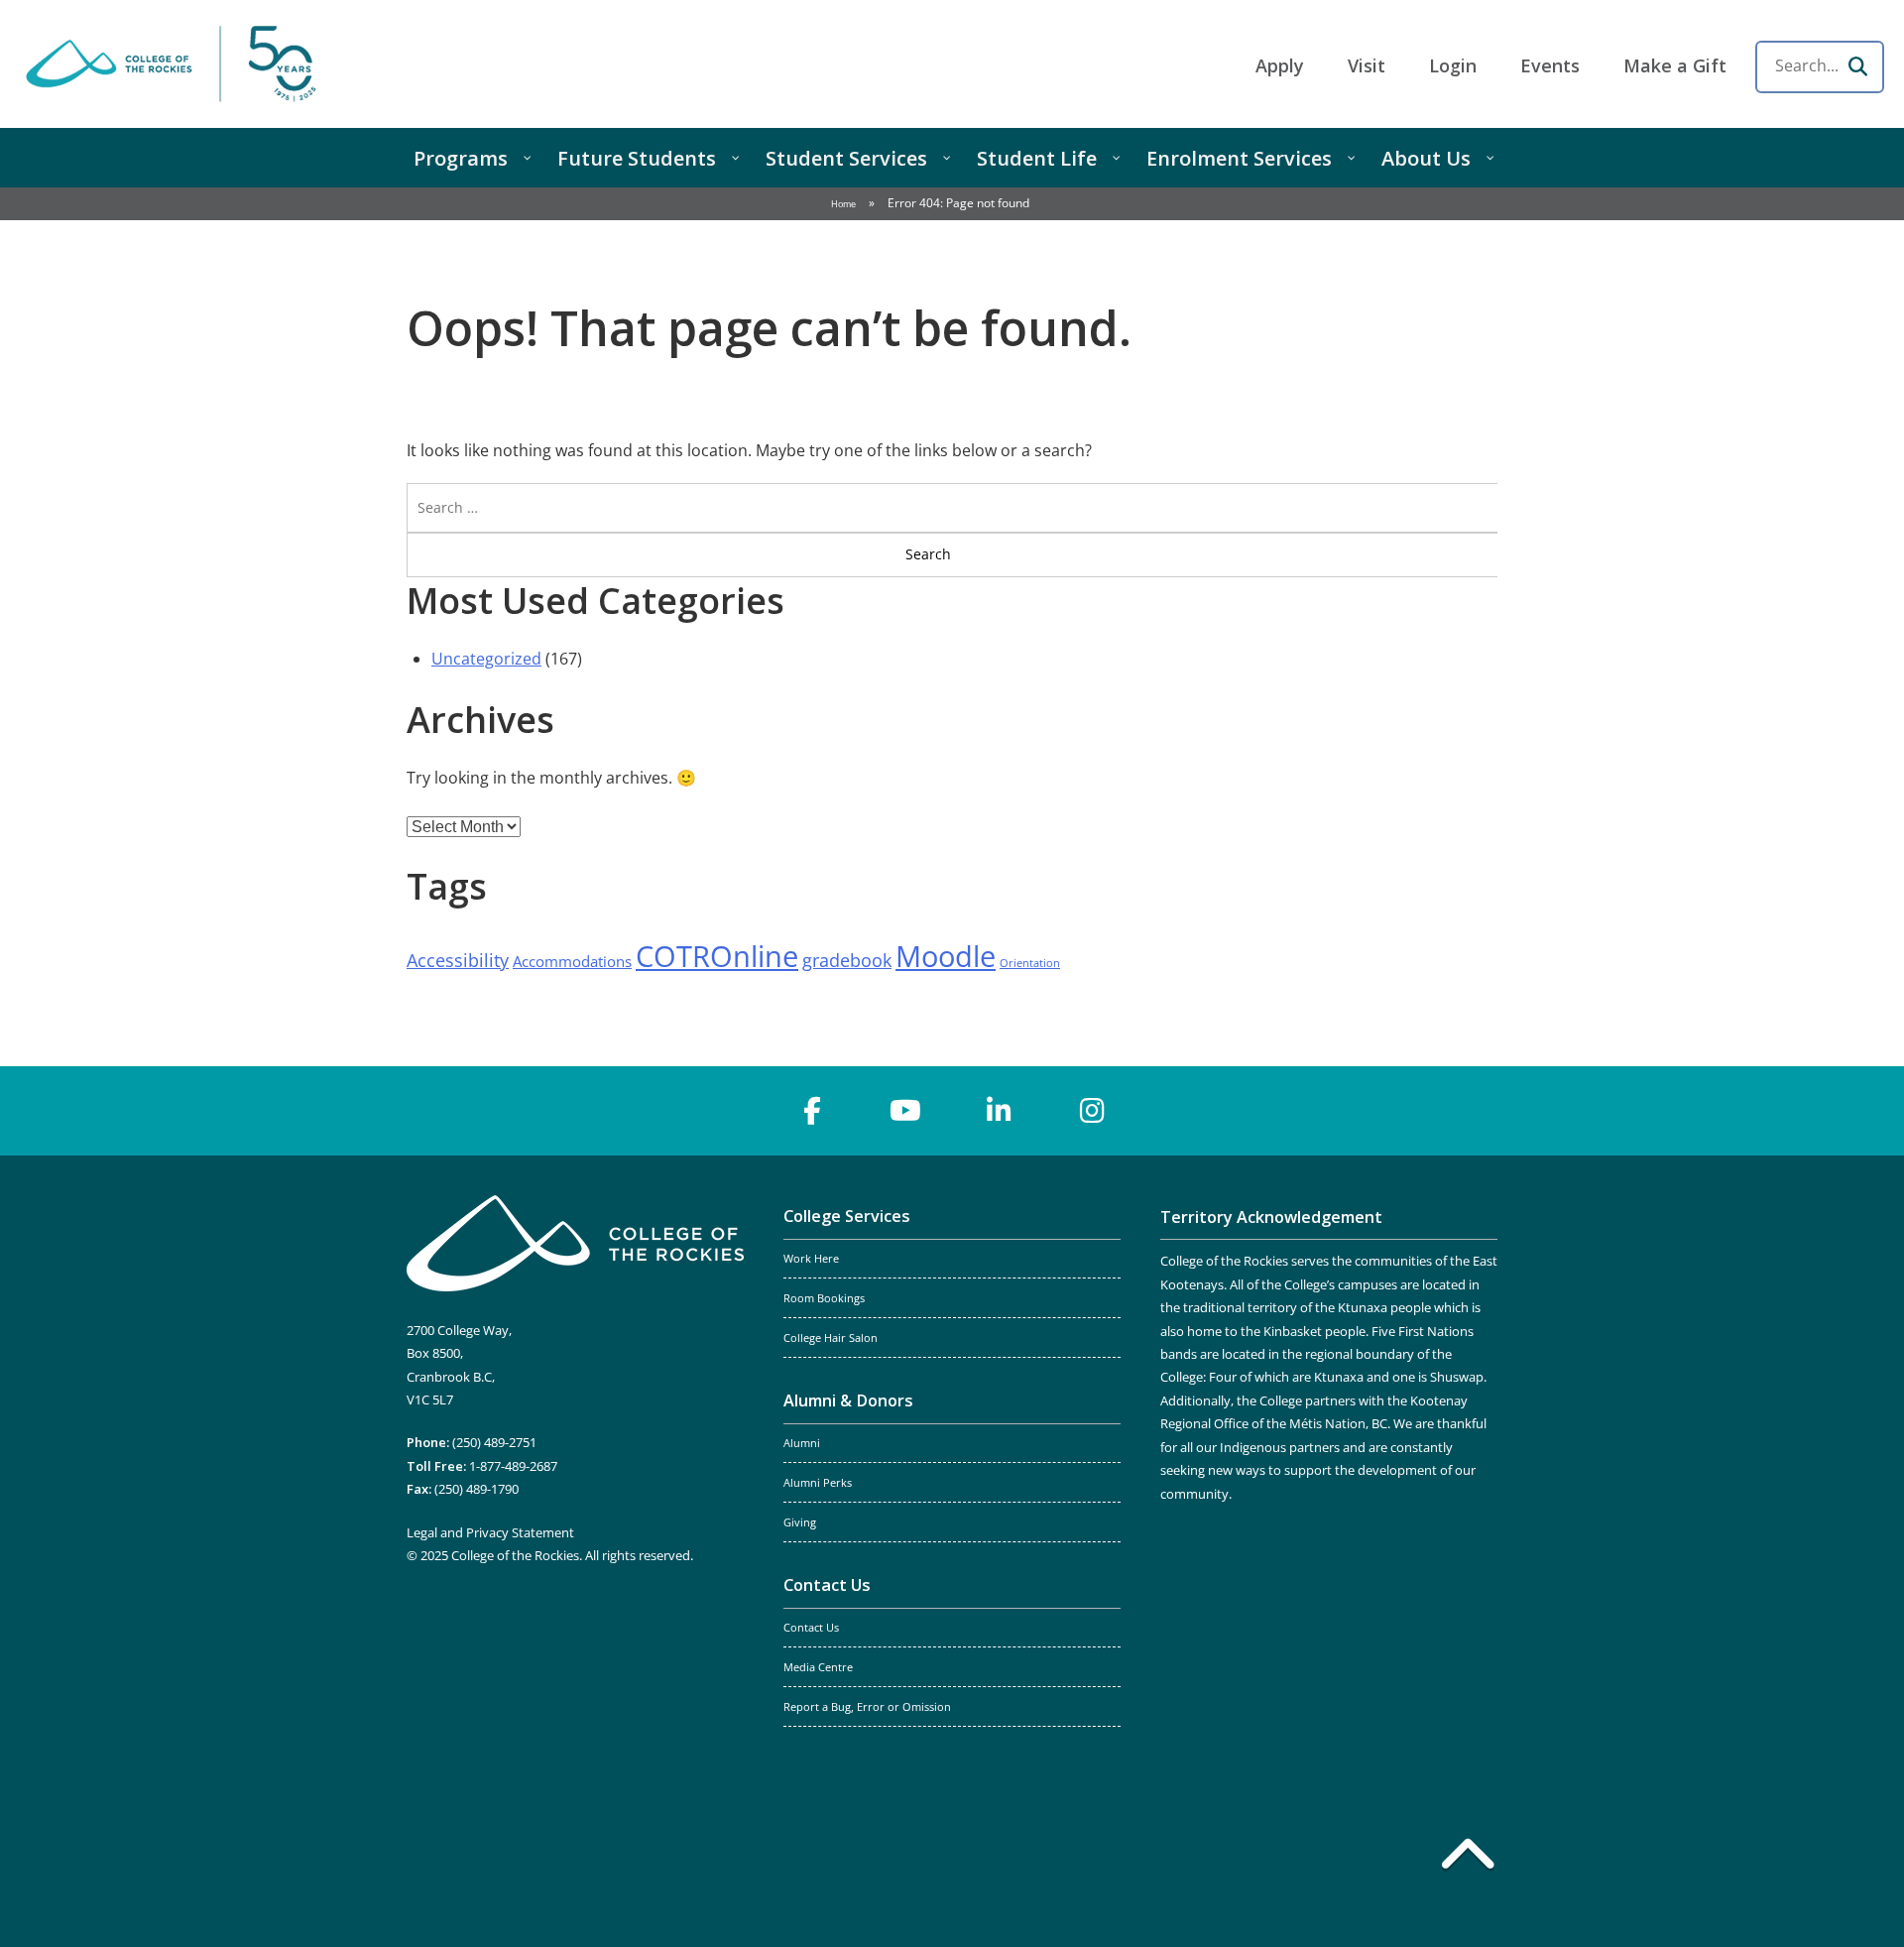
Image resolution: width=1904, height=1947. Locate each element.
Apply (1280, 65)
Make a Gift (1675, 65)
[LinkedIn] (999, 1111)
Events (1550, 65)
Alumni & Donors (848, 1400)
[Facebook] (812, 1111)
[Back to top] (1468, 1858)
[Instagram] (1092, 1111)
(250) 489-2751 (494, 1442)
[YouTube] (905, 1111)
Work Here (811, 1259)
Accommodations (572, 961)
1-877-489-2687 (513, 1466)
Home (843, 204)
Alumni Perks (818, 1483)
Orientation (1030, 963)
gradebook (847, 960)
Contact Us (827, 1585)
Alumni (802, 1443)
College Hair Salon (831, 1338)
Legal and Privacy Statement (490, 1532)
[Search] (1857, 66)
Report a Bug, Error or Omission (867, 1707)
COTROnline (717, 956)
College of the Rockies (175, 64)
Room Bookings (824, 1298)
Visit (1367, 65)
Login (1453, 65)
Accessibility (458, 960)
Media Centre (818, 1667)
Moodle (946, 956)
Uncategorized (486, 659)
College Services (847, 1216)
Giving (800, 1522)
